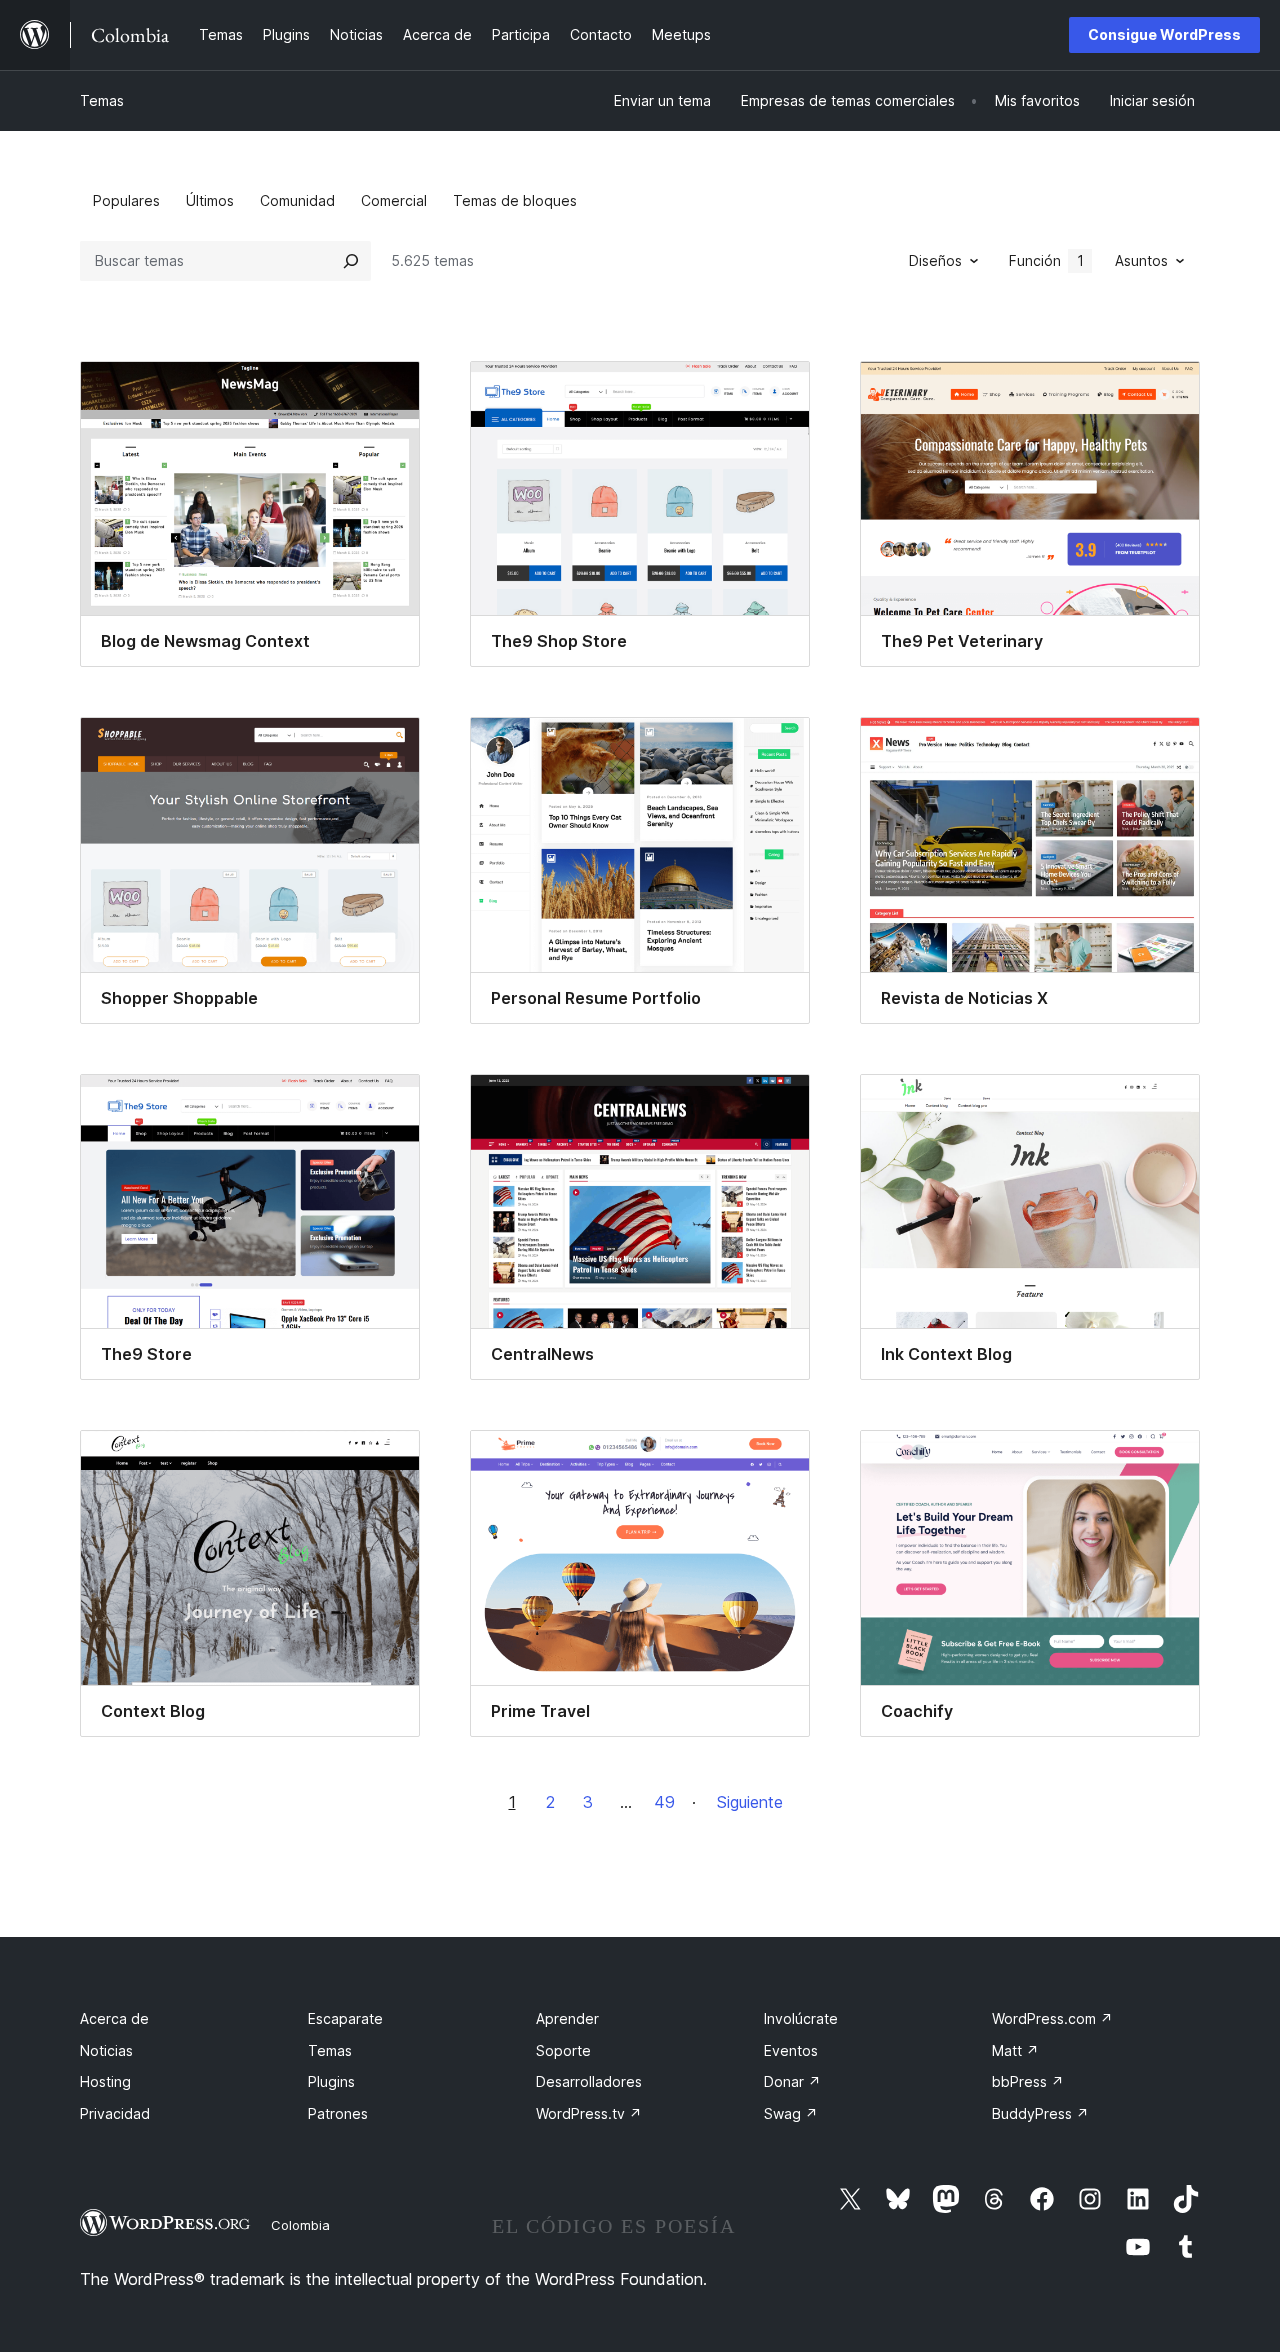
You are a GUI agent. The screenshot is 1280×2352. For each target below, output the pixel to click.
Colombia (300, 2225)
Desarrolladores (589, 2081)
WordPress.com (1052, 2018)
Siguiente (750, 1802)
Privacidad (115, 2113)
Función (1046, 260)
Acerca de (114, 2018)
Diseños (935, 260)
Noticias (106, 2050)
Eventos (791, 2050)
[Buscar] (351, 261)
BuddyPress (1040, 2113)
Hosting (105, 2081)
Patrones (338, 2113)
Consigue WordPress (1164, 34)
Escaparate (345, 2018)
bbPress (1028, 2081)
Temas (102, 100)
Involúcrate (801, 2018)
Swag (791, 2113)
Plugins (331, 2081)
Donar (792, 2081)
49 (664, 1802)
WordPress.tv (589, 2113)
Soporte (563, 2050)
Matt (1015, 2050)
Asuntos (1141, 260)
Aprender (567, 2018)
